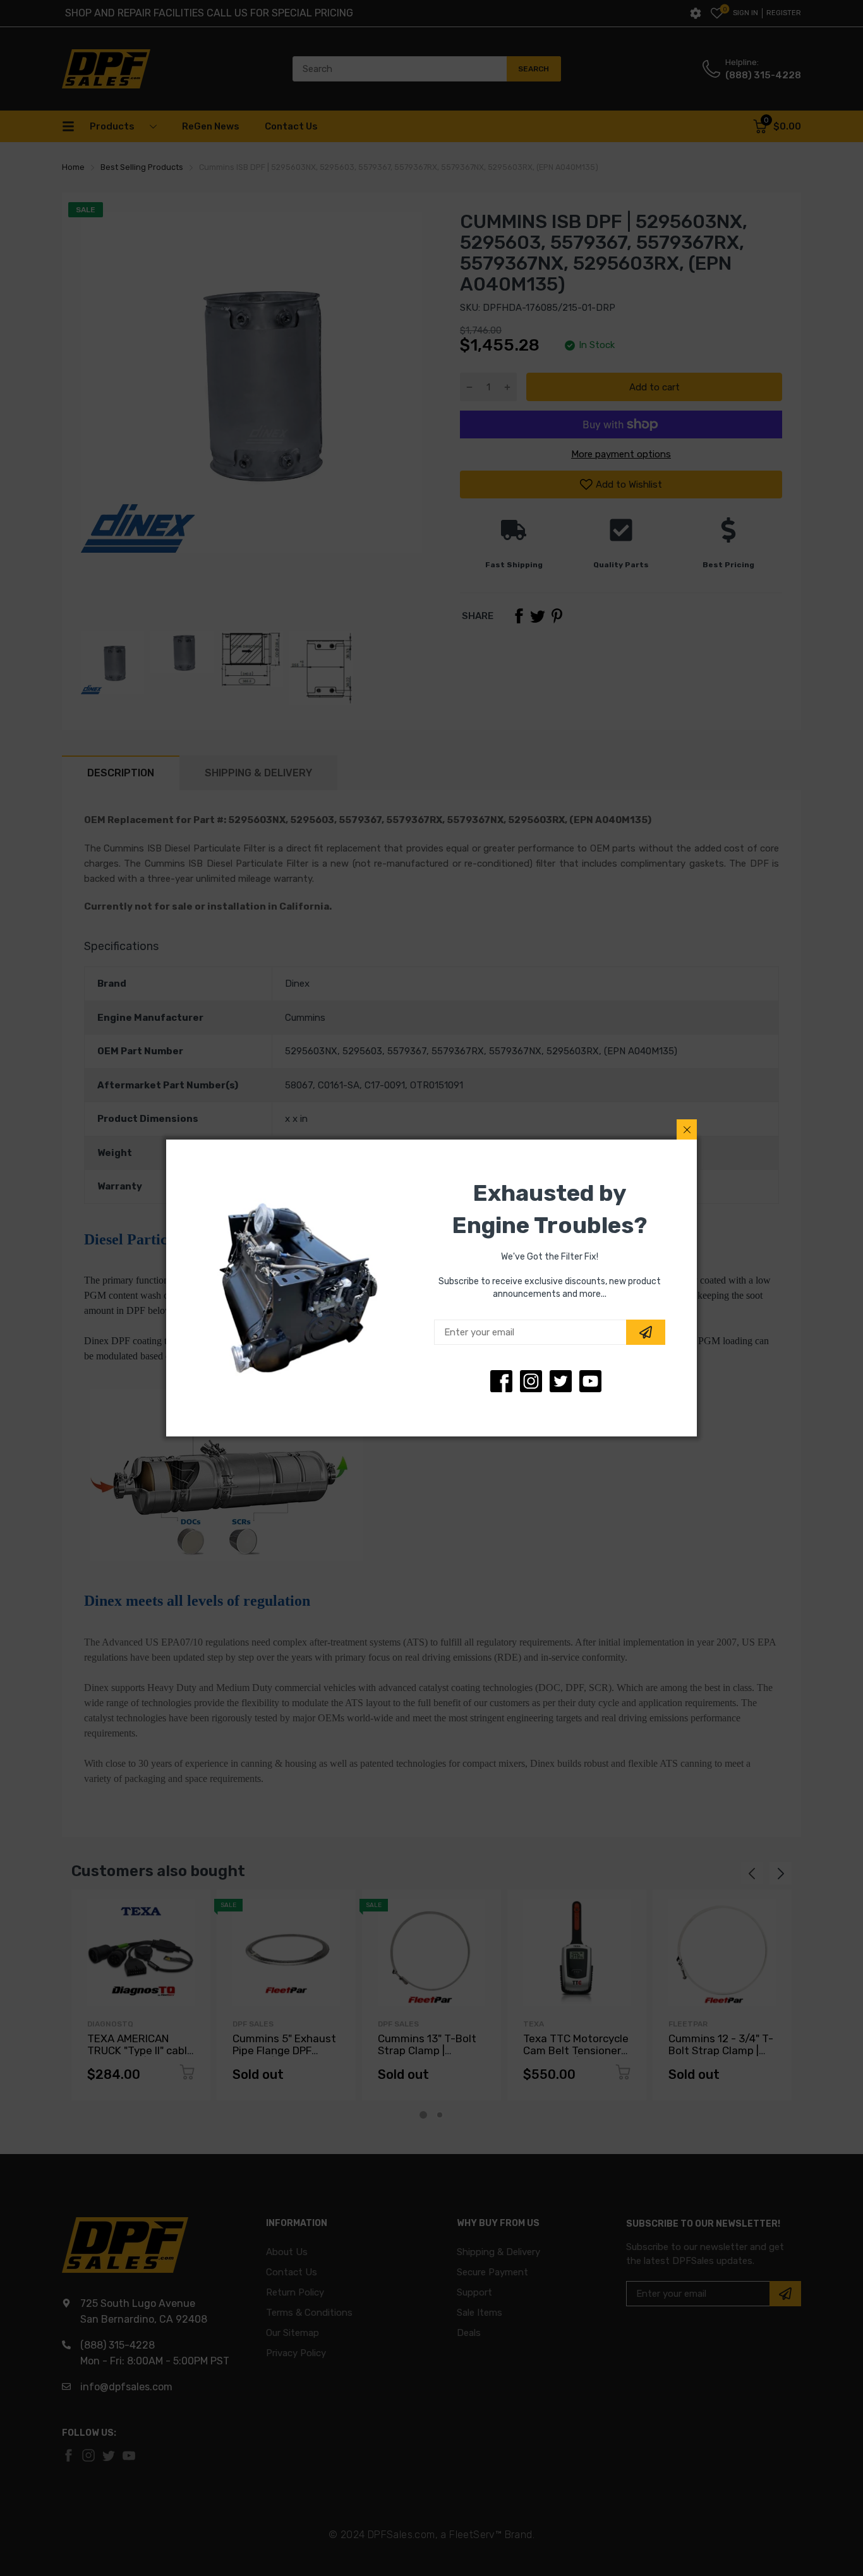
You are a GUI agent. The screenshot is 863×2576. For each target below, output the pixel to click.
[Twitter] (531, 1381)
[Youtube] (590, 1381)
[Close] (687, 1129)
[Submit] (646, 1332)
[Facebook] (501, 1381)
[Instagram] (561, 1381)
